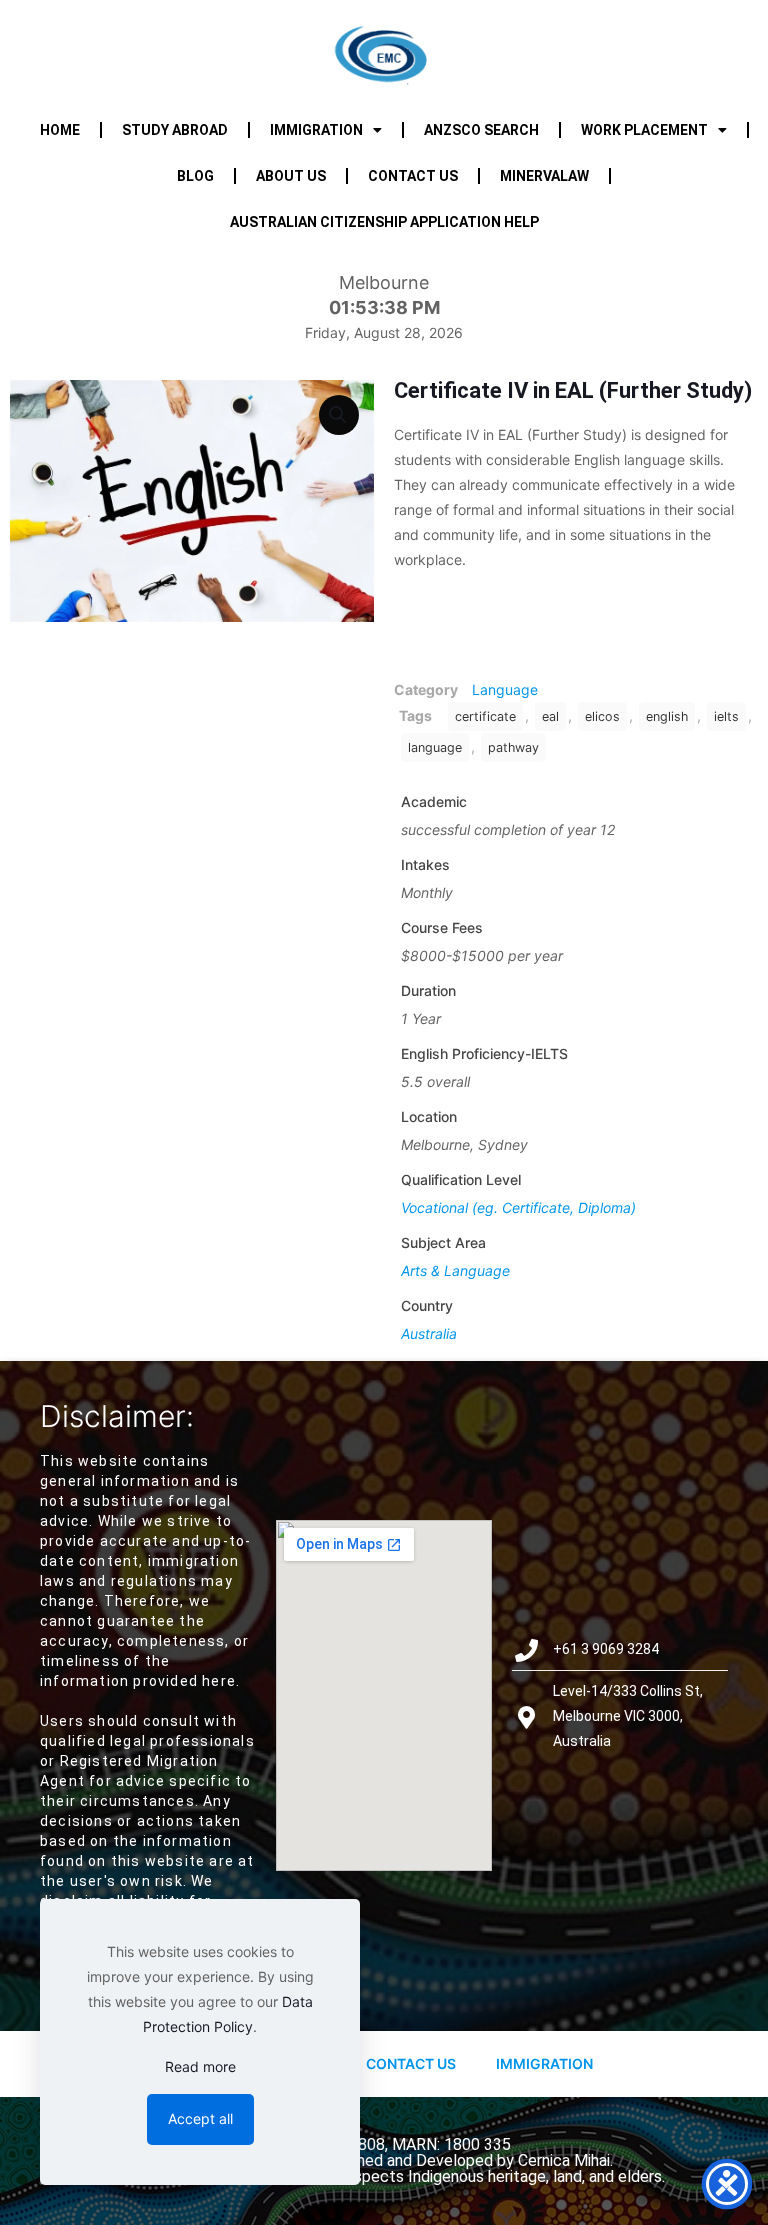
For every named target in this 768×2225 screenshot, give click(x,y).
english (667, 716)
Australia (429, 1333)
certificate (485, 716)
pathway (513, 747)
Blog (195, 176)
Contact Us (411, 2063)
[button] (339, 415)
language (435, 747)
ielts (726, 716)
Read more (200, 2066)
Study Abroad (175, 130)
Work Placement (644, 130)
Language (505, 689)
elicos (602, 716)
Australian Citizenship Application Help (384, 222)
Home (60, 130)
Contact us (413, 176)
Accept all (200, 2118)
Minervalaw (544, 176)
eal (550, 716)
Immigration (316, 130)
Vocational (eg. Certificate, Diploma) (518, 1207)
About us (291, 176)
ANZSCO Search (481, 130)
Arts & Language (455, 1270)
